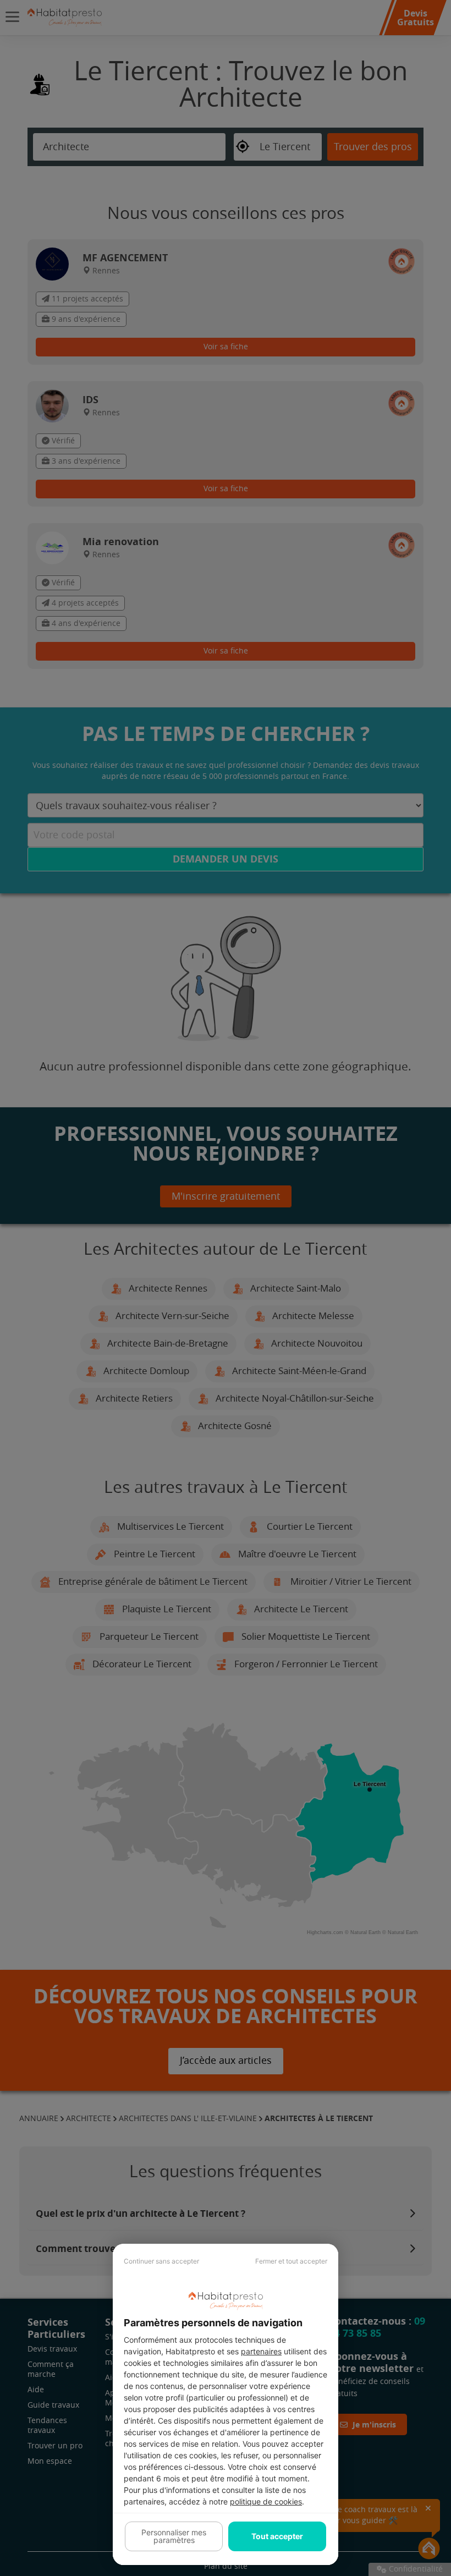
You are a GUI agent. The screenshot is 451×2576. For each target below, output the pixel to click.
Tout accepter (277, 2536)
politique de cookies (266, 2501)
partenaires (261, 2351)
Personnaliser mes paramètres (174, 2536)
